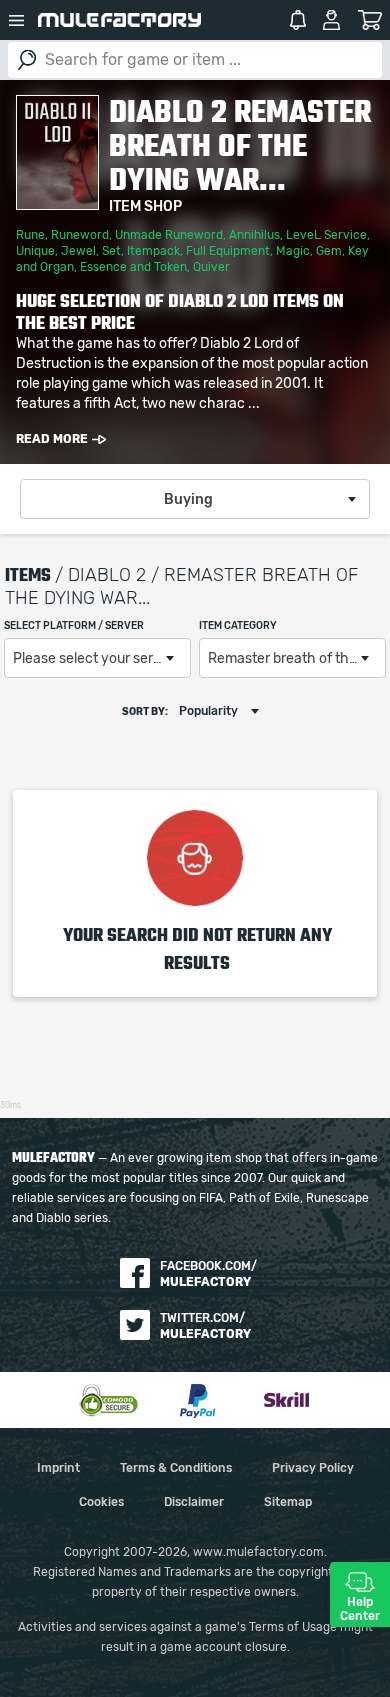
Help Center (360, 1609)
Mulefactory (119, 20)
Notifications (298, 20)
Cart (369, 20)
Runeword (80, 235)
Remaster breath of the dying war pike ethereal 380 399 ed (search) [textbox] (296, 659)
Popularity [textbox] (208, 711)
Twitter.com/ (205, 1326)
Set (111, 251)
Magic (293, 251)
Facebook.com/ (208, 1274)
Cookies (101, 1502)
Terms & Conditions (176, 1468)
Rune (30, 235)
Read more (52, 439)
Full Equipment (228, 251)
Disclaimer (194, 1502)
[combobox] (195, 499)
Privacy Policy (313, 1468)
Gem (329, 251)
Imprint (58, 1468)
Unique (35, 251)
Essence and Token (133, 267)
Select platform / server (74, 626)
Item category (238, 626)
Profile (331, 20)
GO (27, 60)
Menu (17, 20)
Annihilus (254, 235)
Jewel (78, 251)
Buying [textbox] (188, 500)
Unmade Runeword (169, 235)
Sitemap (288, 1502)
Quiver (211, 267)
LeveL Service (326, 235)
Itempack (153, 251)
